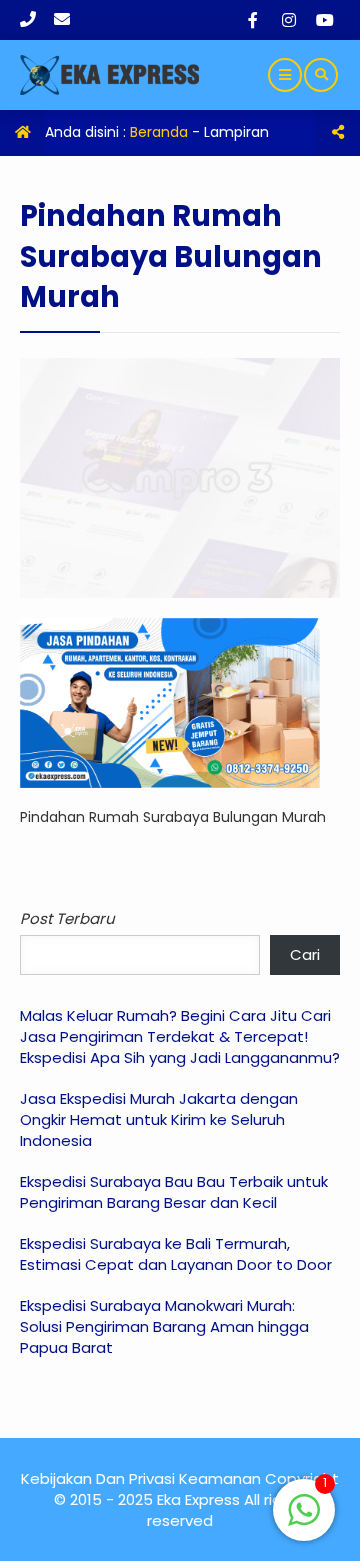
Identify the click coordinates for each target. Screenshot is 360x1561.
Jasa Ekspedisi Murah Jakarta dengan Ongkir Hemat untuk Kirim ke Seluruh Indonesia (159, 1119)
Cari (305, 954)
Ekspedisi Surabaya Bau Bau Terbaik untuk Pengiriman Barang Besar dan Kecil (174, 1192)
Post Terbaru (67, 918)
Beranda (159, 132)
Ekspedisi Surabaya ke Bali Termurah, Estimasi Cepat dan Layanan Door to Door (176, 1254)
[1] (304, 1521)
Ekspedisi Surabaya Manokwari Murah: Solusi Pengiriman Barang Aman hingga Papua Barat (164, 1326)
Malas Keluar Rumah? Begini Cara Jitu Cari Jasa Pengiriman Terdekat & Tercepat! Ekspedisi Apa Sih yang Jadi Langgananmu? (180, 1036)
